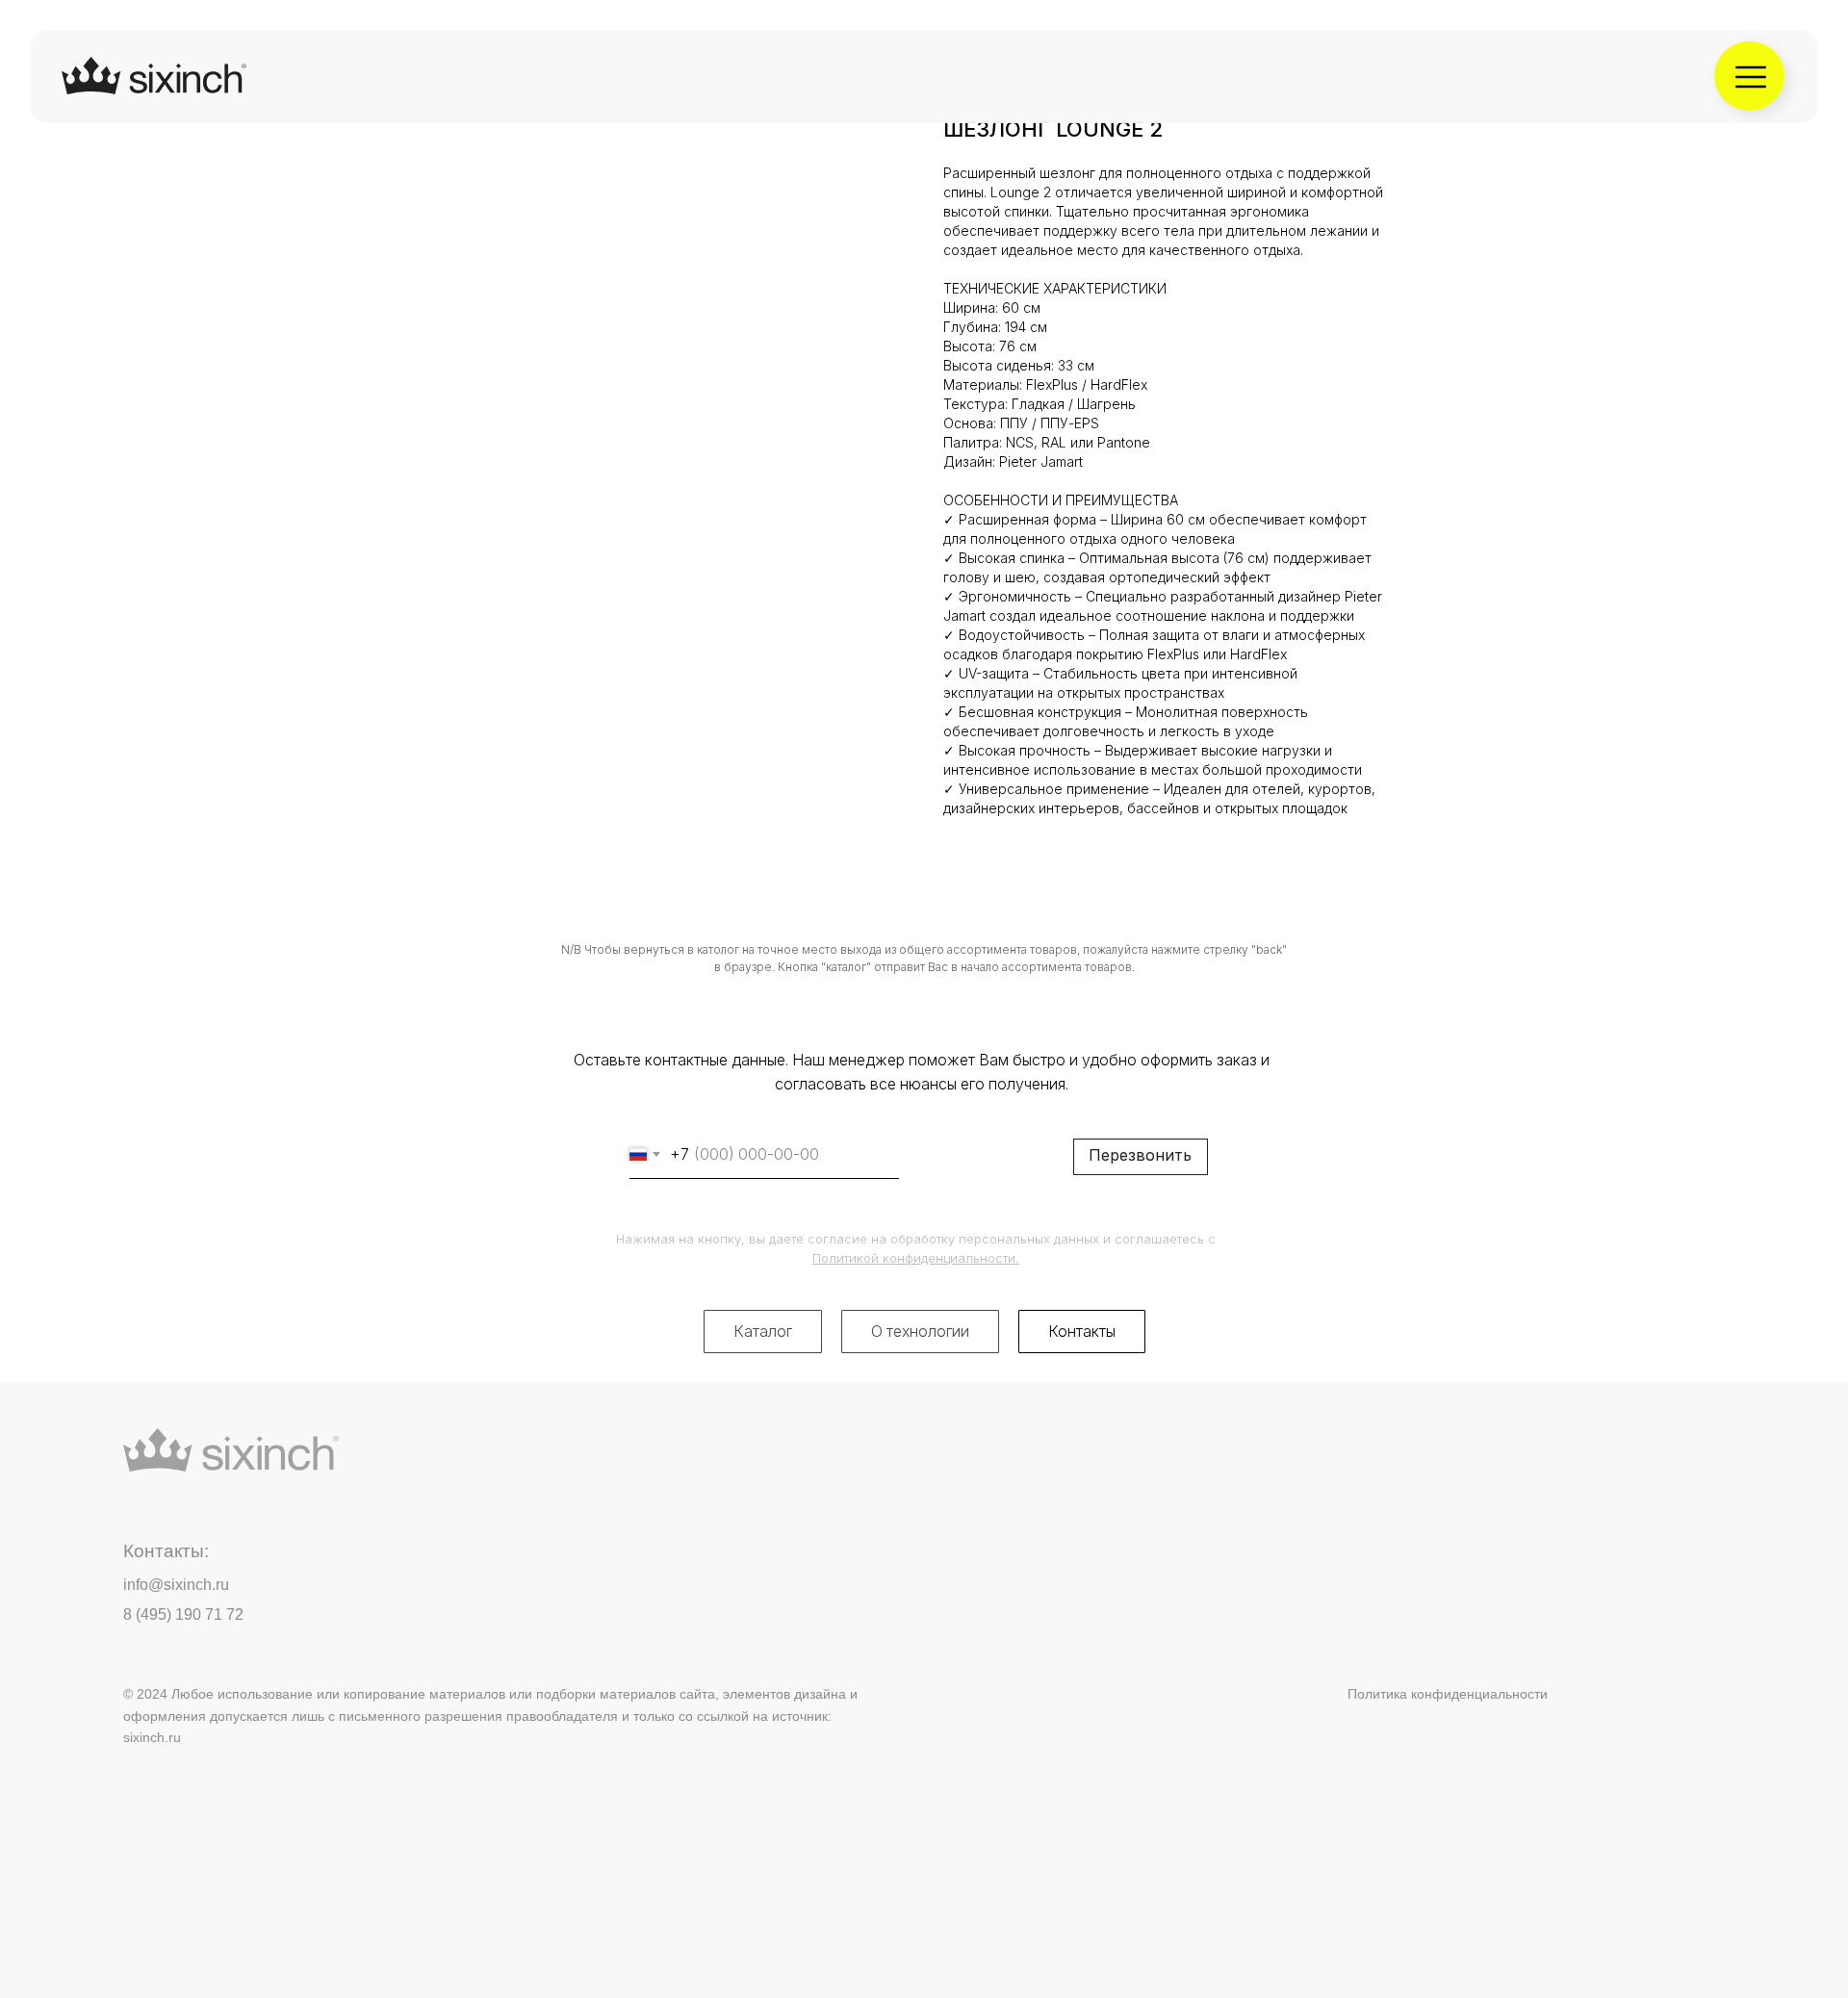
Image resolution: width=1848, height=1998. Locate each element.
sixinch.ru (152, 1737)
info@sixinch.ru (176, 1585)
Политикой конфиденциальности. (916, 1258)
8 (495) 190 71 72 (183, 1614)
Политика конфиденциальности (1448, 1694)
